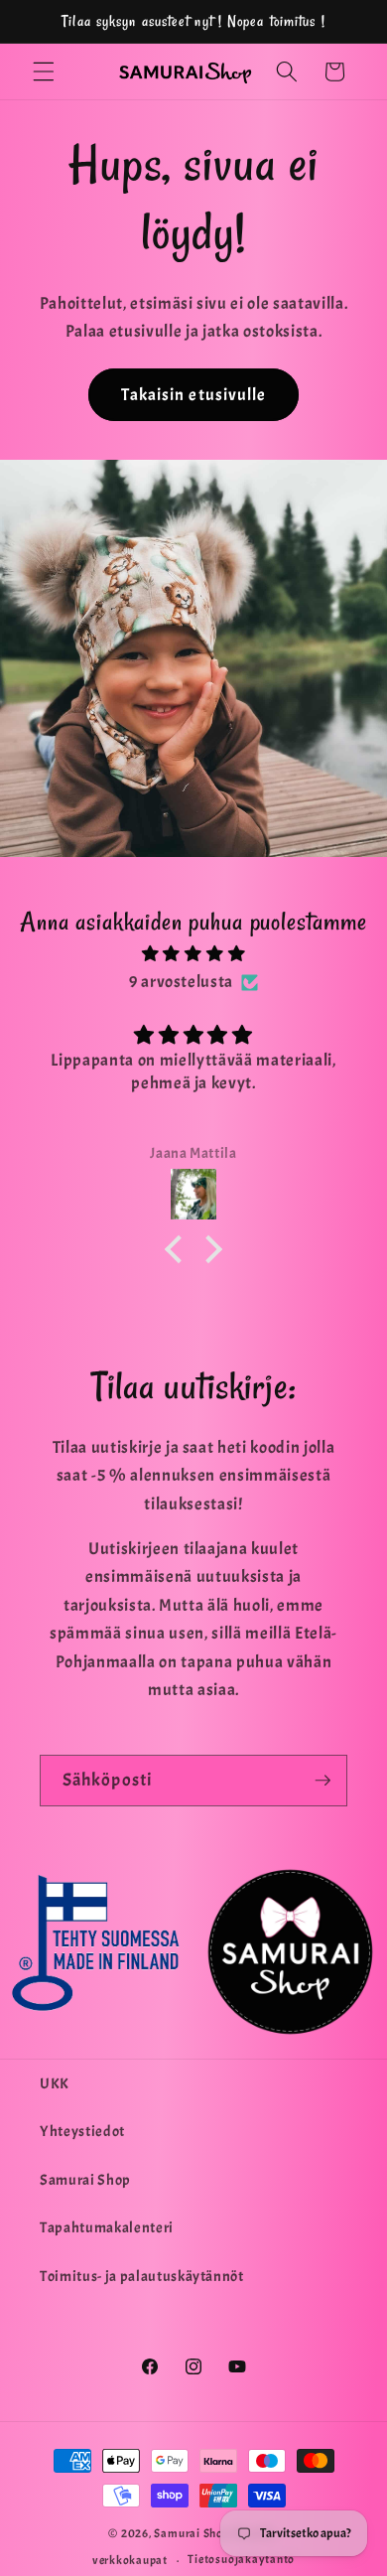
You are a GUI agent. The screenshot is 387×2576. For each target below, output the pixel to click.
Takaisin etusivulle (194, 395)
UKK (55, 2083)
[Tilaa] (322, 1781)
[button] (44, 72)
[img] (194, 954)
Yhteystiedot (82, 2131)
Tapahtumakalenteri (107, 2227)
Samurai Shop (85, 2180)
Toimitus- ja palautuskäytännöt (142, 2276)
